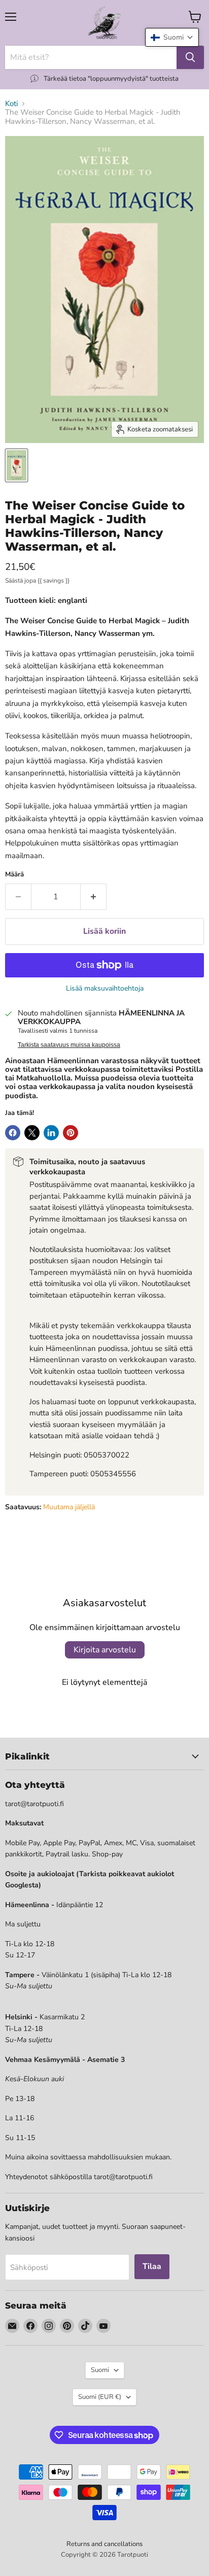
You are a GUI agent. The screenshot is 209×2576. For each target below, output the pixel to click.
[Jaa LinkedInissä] (51, 1133)
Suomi (100, 2370)
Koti (11, 104)
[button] (172, 37)
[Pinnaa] (71, 1133)
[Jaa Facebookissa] (13, 1133)
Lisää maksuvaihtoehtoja (105, 989)
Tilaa (152, 2266)
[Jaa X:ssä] (32, 1133)
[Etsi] (190, 57)
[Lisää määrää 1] (94, 897)
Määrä (14, 875)
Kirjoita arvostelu (105, 1650)
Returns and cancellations (104, 2544)
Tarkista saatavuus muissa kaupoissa (69, 1045)
